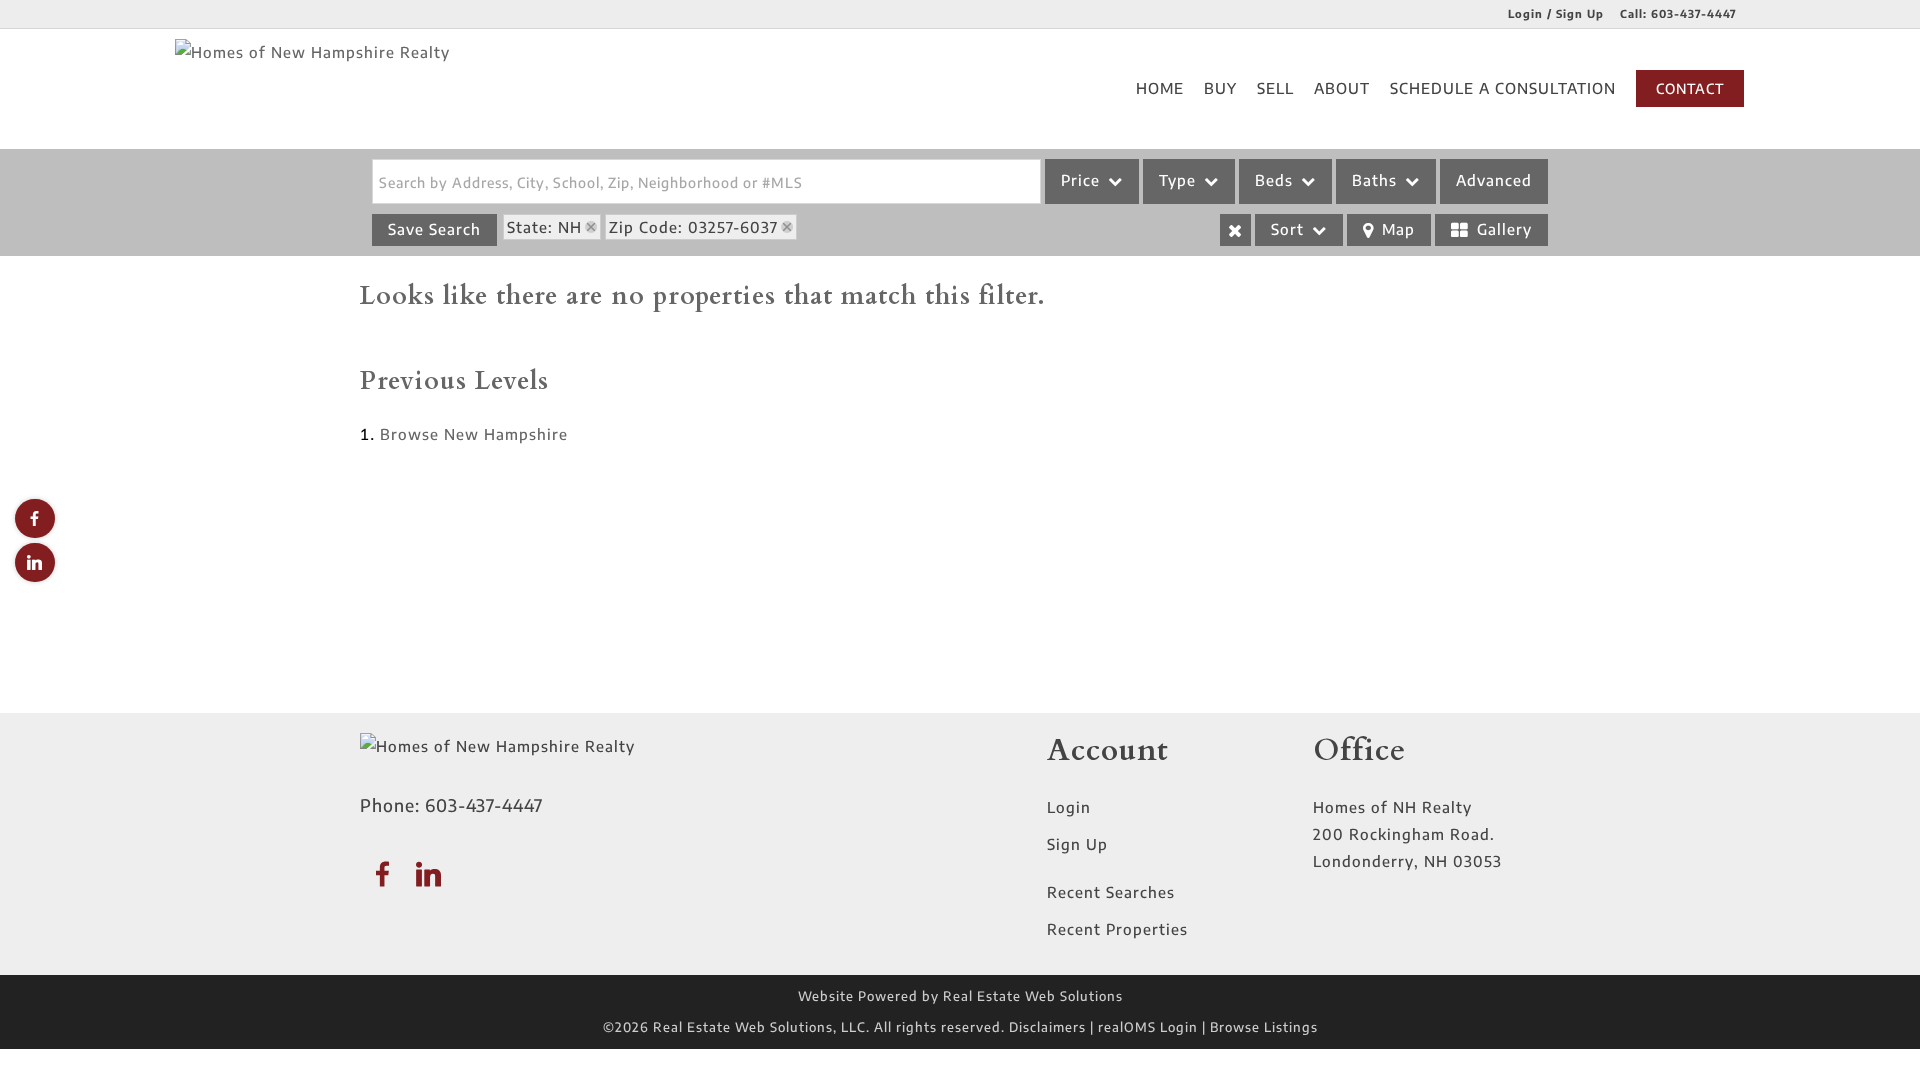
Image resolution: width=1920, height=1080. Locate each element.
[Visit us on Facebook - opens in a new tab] (35, 518)
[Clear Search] (1235, 230)
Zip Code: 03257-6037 (693, 227)
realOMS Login (1148, 1027)
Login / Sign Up (1556, 13)
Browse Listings (1264, 1027)
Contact (1690, 88)
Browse (474, 434)
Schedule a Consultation (1503, 88)
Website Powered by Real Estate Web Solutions (960, 996)
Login (1069, 807)
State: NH (544, 227)
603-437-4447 (1694, 13)
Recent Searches (1111, 892)
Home (1160, 88)
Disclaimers (1047, 1027)
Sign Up (1077, 844)
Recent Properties (1117, 929)
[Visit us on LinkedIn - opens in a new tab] (35, 562)
